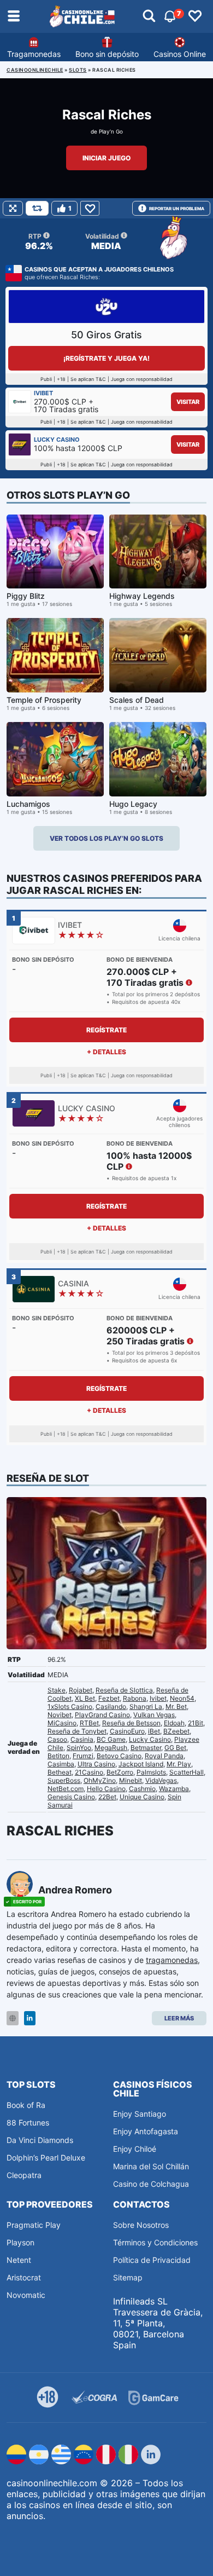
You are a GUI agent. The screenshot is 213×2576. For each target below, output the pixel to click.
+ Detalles (106, 1052)
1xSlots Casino (70, 1706)
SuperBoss (64, 1780)
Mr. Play (179, 1764)
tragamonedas (172, 1960)
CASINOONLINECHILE (35, 70)
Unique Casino (142, 1797)
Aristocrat (24, 2277)
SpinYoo (79, 1748)
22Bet (107, 1797)
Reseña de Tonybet (77, 1731)
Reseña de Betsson (131, 1723)
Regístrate (106, 1030)
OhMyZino (100, 1780)
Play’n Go (111, 131)
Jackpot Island (141, 1764)
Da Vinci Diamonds (40, 2140)
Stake (57, 1690)
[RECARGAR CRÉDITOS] (37, 208)
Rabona (135, 1698)
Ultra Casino (96, 1764)
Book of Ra (26, 2105)
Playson (20, 2242)
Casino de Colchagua (151, 2184)
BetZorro (120, 1772)
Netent (19, 2260)
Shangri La (146, 1706)
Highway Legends (142, 596)
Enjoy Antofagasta (146, 2131)
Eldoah (174, 1723)
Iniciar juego (106, 158)
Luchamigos (28, 804)
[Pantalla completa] (13, 208)
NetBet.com (66, 1789)
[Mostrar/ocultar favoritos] (195, 16)
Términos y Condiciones (155, 2242)
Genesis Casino (71, 1797)
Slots (78, 70)
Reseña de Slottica (124, 1690)
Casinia (82, 1739)
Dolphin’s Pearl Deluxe (46, 2158)
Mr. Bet (176, 1706)
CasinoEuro (127, 1731)
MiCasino (62, 1723)
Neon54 (182, 1698)
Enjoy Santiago (140, 2114)
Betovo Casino (119, 1756)
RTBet (89, 1723)
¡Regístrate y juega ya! (106, 358)
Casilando (111, 1706)
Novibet (60, 1715)
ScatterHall (187, 1772)
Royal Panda (164, 1756)
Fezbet (109, 1698)
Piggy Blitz (26, 596)
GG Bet (175, 1748)
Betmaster (146, 1748)
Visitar (188, 402)
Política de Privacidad (152, 2260)
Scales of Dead (137, 700)
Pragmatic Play (34, 2225)
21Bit (196, 1723)
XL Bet (85, 1698)
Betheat (60, 1772)
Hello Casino (106, 1789)
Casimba (61, 1764)
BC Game (111, 1739)
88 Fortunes (28, 2122)
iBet (154, 1731)
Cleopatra (24, 2175)
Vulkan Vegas (154, 1715)
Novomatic (26, 2295)
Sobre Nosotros (141, 2225)
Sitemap (128, 2277)
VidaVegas (161, 1780)
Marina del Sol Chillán (151, 2166)
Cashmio (142, 1789)
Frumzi (83, 1756)
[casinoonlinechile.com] (82, 16)
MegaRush (111, 1748)
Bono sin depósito (107, 54)
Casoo (57, 1739)
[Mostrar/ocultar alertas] (149, 16)
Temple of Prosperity (44, 700)
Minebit (131, 1780)
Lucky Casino (150, 1739)
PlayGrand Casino (102, 1715)
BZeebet (176, 1731)
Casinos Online (180, 54)
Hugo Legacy (133, 804)
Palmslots (151, 1772)
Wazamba (174, 1789)
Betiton (58, 1756)
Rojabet (81, 1690)
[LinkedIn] (30, 2018)
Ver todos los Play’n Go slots (106, 838)
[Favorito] (90, 208)
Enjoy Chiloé (135, 2149)
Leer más (179, 2018)
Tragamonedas (34, 54)
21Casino (89, 1772)
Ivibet (158, 1698)
